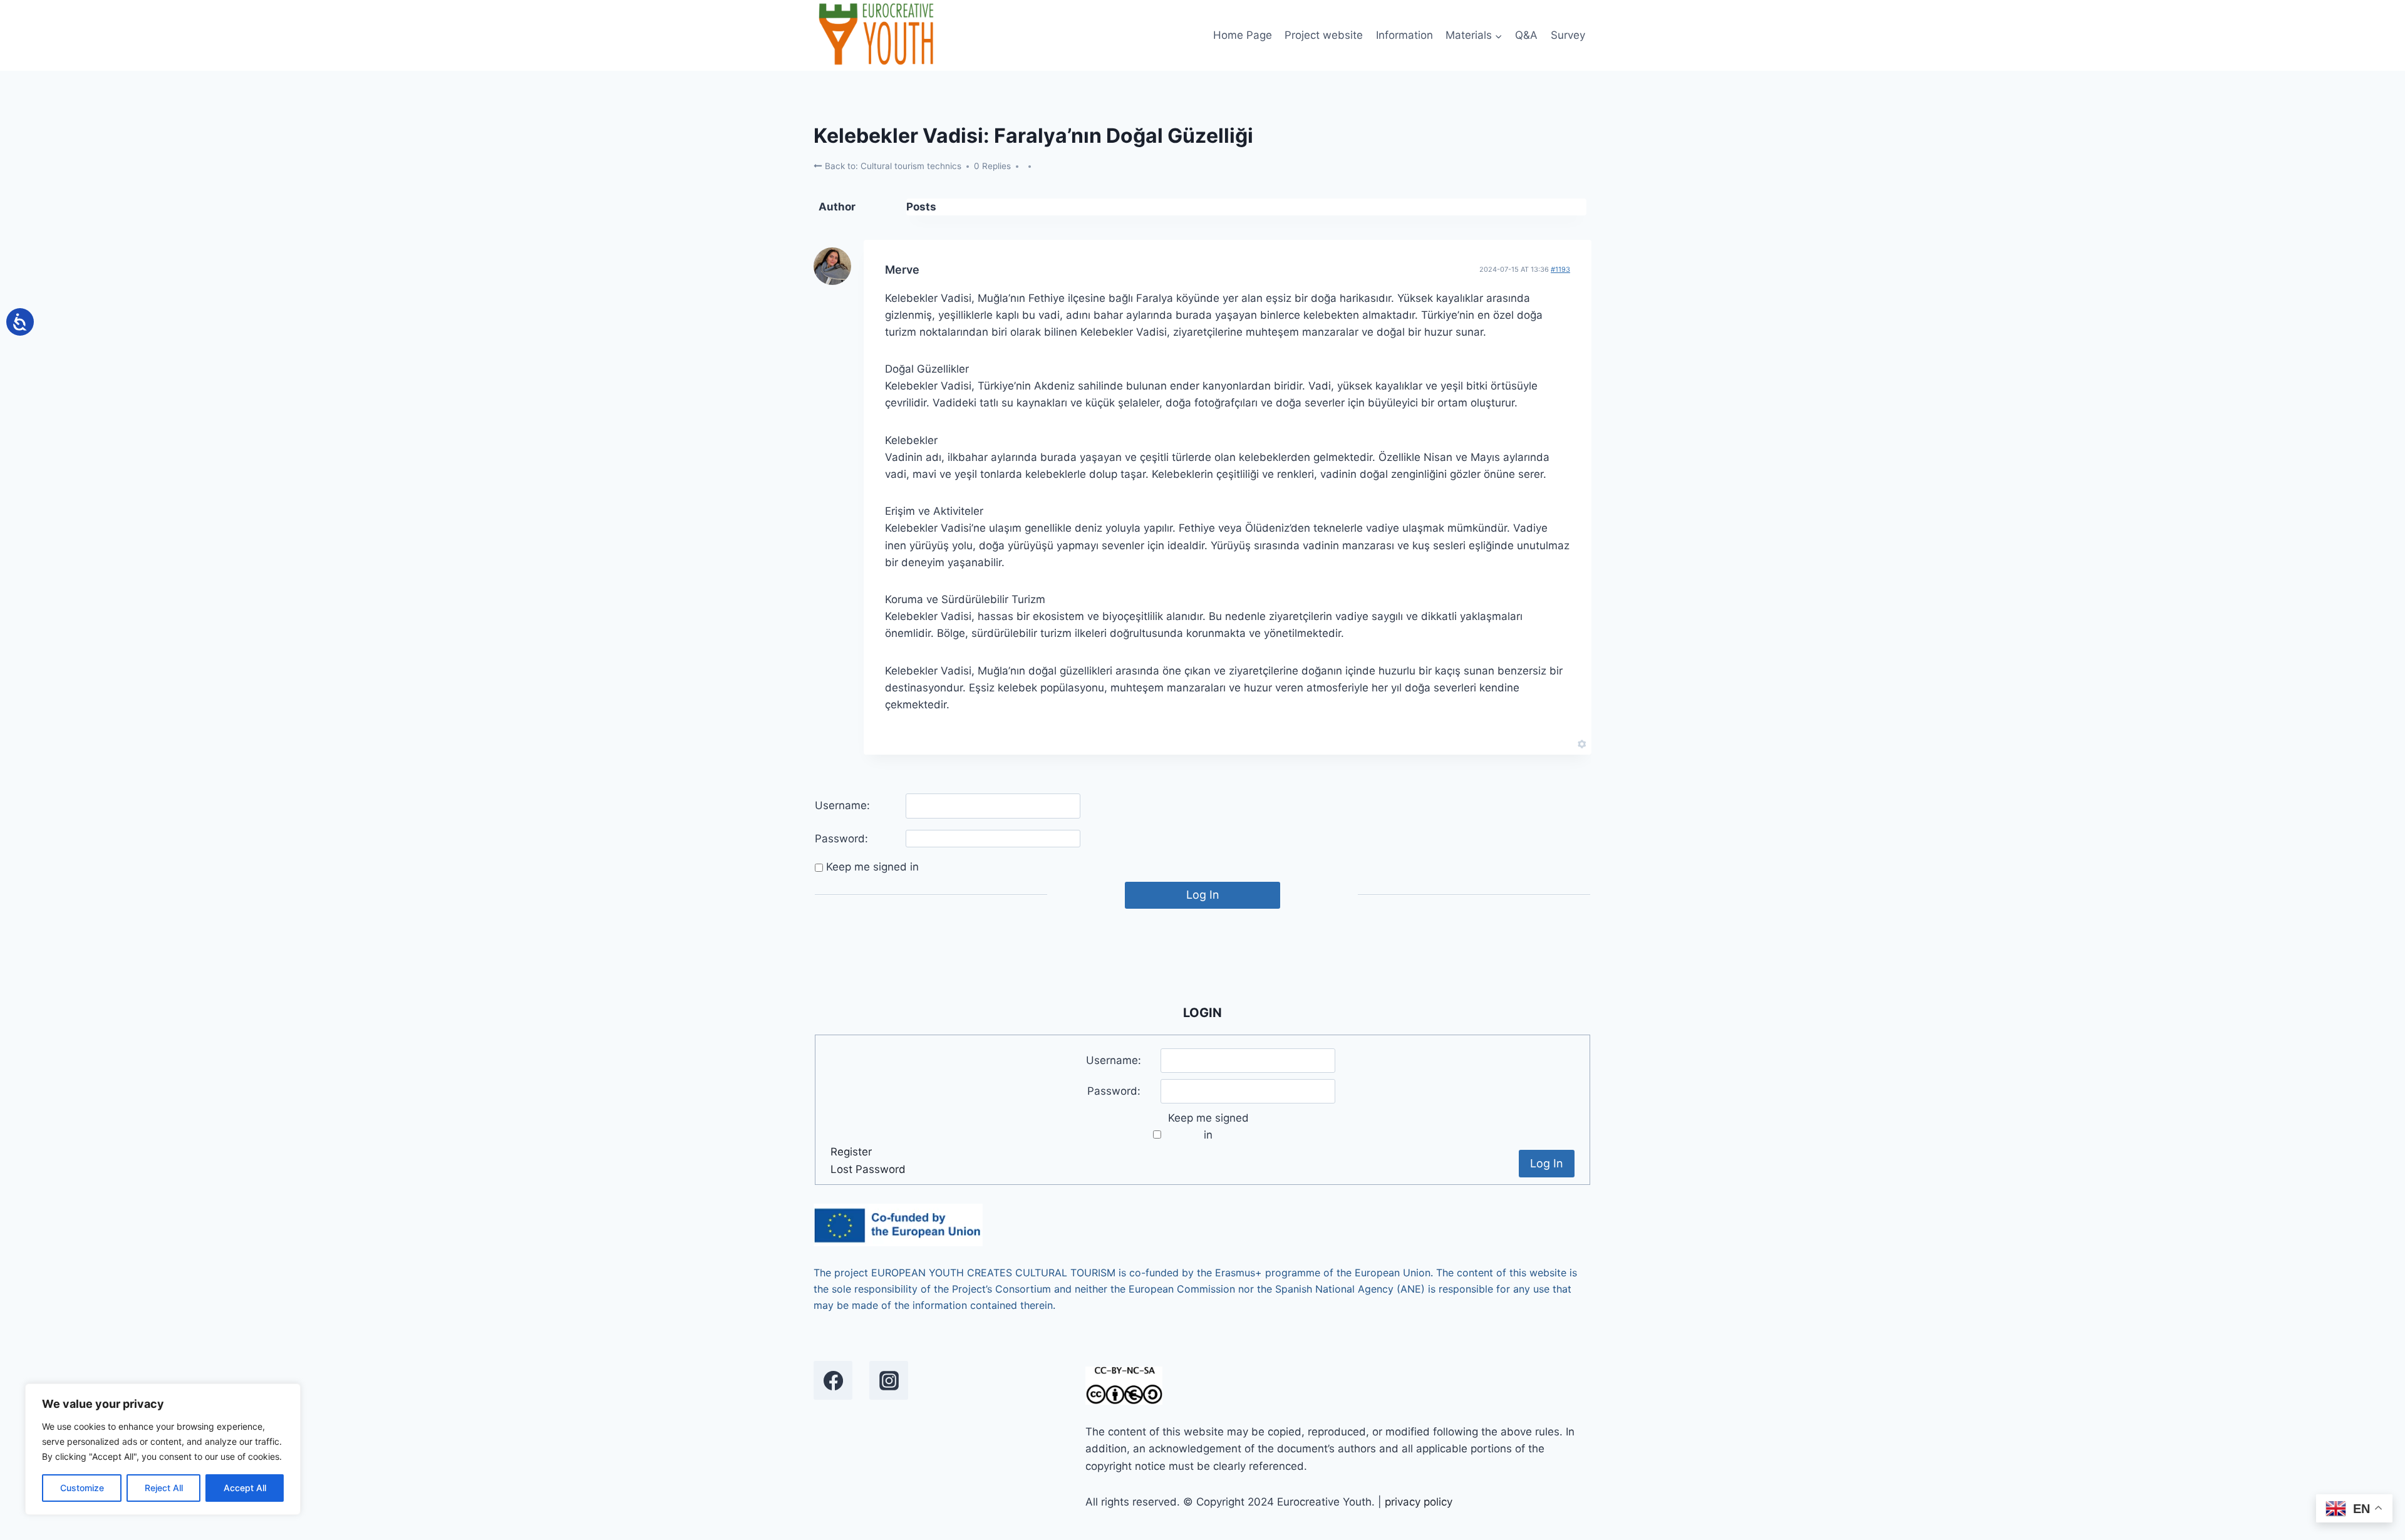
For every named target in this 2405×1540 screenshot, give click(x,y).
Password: (841, 839)
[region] (163, 1449)
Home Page (1243, 35)
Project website (1324, 35)
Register (851, 1152)
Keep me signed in (872, 867)
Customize (82, 1488)
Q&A (1526, 35)
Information (1404, 35)
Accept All (245, 1488)
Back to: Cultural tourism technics (892, 166)
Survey (1568, 35)
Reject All (164, 1488)
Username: (842, 805)
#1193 (1560, 269)
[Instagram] (889, 1380)
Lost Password (868, 1169)
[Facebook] (833, 1380)
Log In (1203, 895)
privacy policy (1419, 1502)
